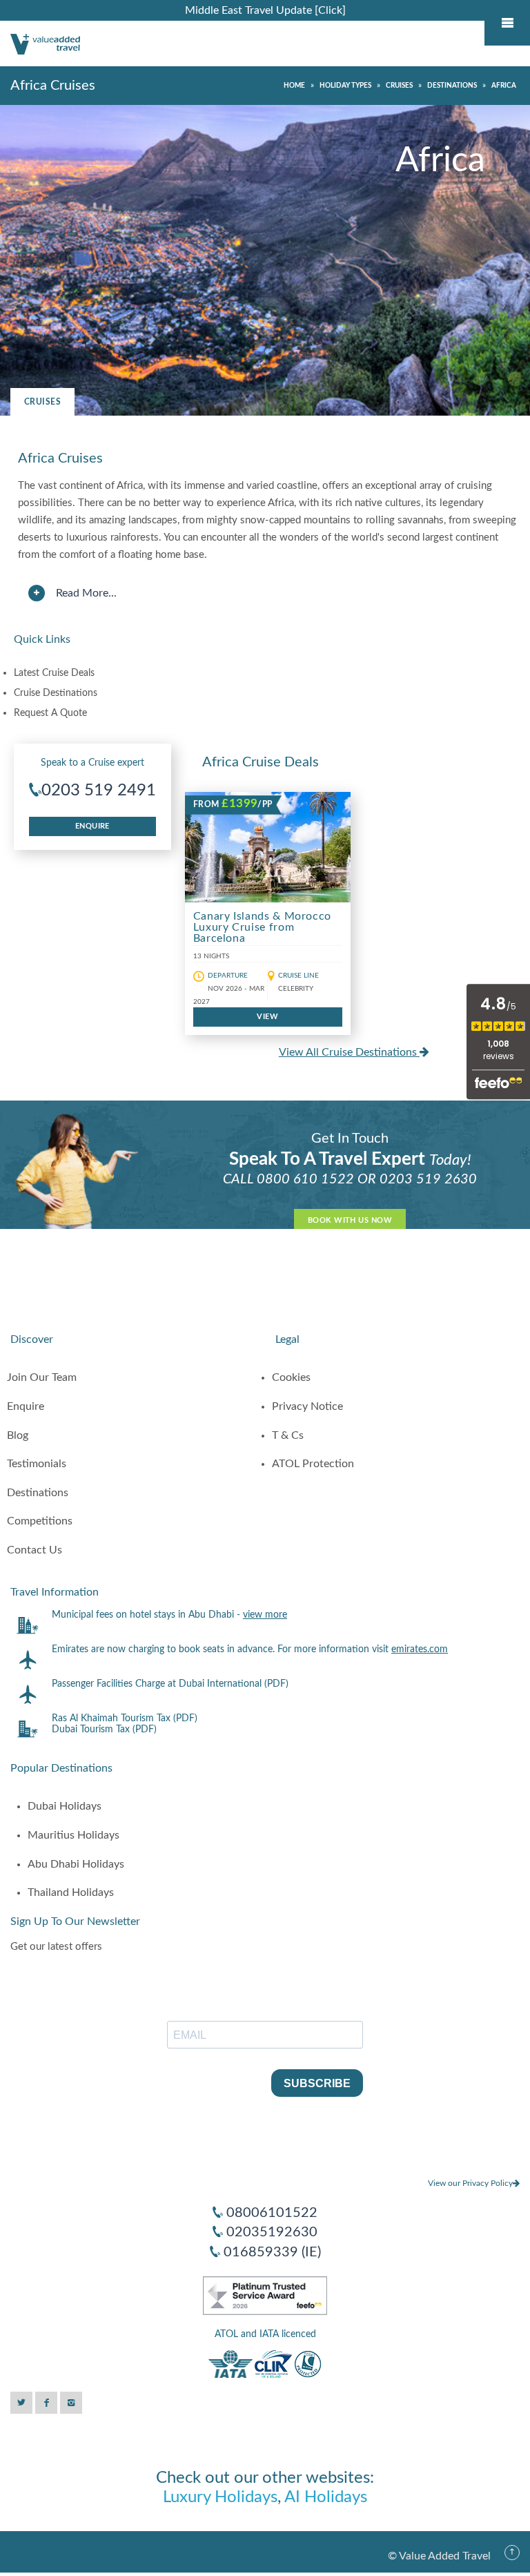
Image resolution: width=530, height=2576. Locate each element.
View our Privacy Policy (470, 2183)
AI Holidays (326, 2497)
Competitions (40, 1521)
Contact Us (35, 1550)
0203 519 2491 (99, 791)
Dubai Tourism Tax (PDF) (104, 1730)
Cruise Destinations (56, 693)
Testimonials (37, 1464)
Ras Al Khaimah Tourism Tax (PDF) (125, 1718)
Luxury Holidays (220, 2497)
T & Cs (288, 1435)
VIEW (267, 1017)
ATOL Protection (313, 1464)
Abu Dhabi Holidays (76, 1864)
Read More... (86, 593)
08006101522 (272, 2213)
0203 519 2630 (428, 1179)
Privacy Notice (307, 1406)
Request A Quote (50, 713)
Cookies (291, 1377)
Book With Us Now (350, 1220)
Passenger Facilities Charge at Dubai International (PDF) (170, 1684)
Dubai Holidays (65, 1806)
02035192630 (272, 2232)
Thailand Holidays (71, 1892)
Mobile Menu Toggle (507, 23)
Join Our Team (42, 1377)
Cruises (42, 402)
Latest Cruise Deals (54, 673)
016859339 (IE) (272, 2252)
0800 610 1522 (305, 1179)
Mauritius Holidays (73, 1835)
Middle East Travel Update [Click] (265, 10)
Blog (18, 1435)
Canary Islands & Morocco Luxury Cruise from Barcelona (262, 927)
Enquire (92, 826)
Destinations (38, 1493)
